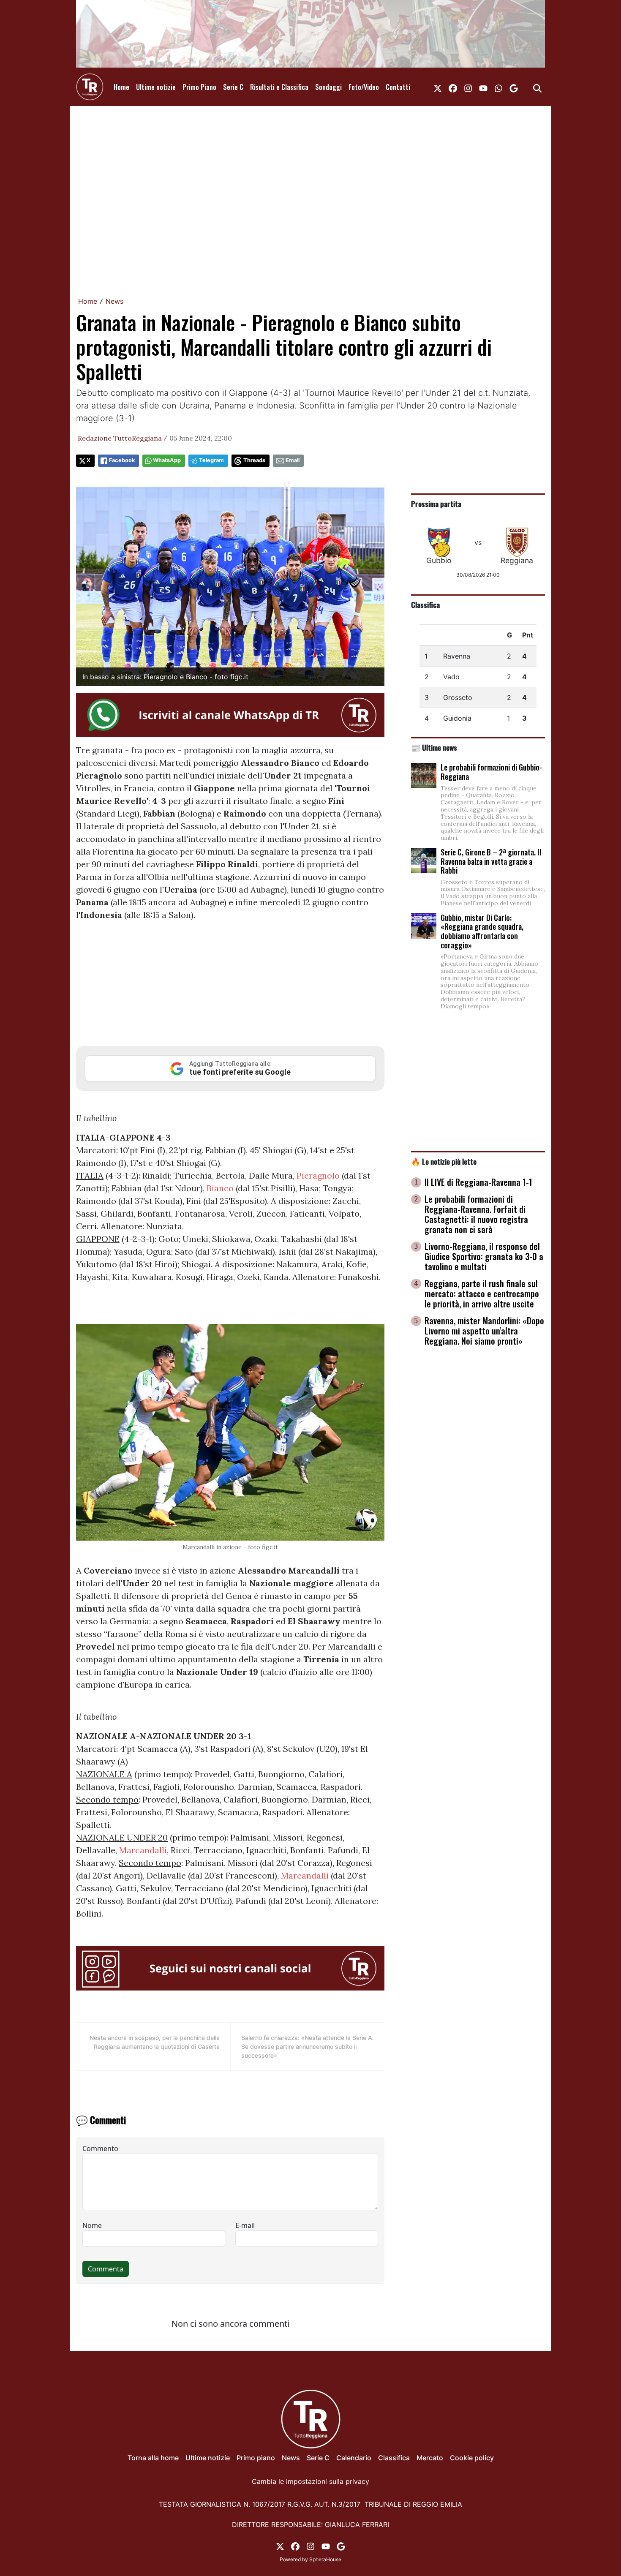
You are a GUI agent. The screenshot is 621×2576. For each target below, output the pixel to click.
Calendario (354, 2458)
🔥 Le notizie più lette (444, 1161)
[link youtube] (483, 87)
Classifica (425, 605)
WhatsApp (167, 460)
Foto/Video (364, 87)
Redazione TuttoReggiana (120, 438)
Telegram (211, 460)
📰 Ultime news (434, 747)
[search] (537, 87)
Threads (254, 460)
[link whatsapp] (498, 87)
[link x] (438, 87)
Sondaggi (328, 87)
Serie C (233, 87)
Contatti (398, 87)
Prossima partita (436, 504)
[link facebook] (453, 87)
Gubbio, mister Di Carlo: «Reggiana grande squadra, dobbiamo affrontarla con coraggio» (482, 931)
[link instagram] (468, 87)
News (114, 301)
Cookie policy (472, 2458)
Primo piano (256, 2458)
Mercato (430, 2458)
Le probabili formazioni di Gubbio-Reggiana (491, 772)
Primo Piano (199, 87)
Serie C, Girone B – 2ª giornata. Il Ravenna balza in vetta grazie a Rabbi (491, 861)
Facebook (122, 460)
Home (121, 87)
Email (293, 460)
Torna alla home (153, 2458)
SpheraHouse (325, 2559)
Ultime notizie (156, 87)
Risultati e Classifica (279, 87)
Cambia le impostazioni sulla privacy (310, 2481)
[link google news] (514, 87)
